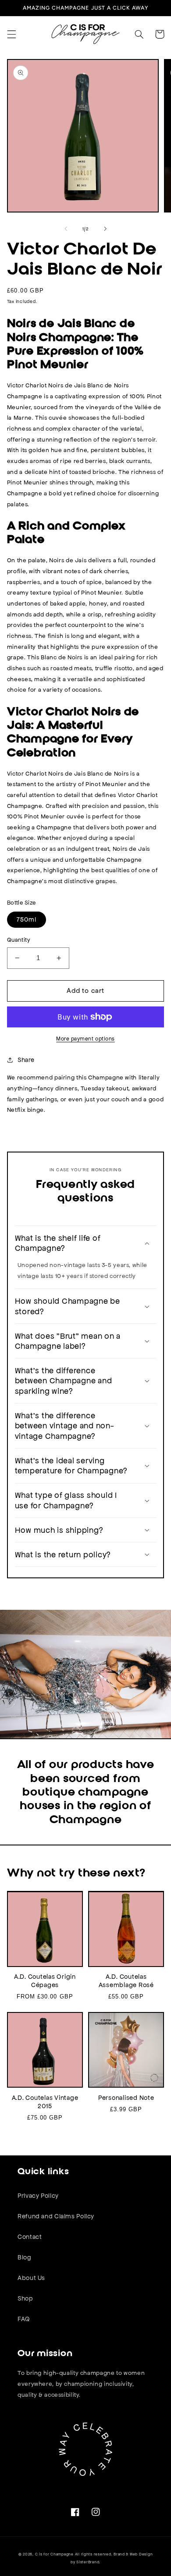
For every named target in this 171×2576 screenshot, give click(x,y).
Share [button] (26, 1060)
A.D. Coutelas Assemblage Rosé (126, 1981)
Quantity (18, 940)
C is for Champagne (54, 2554)
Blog (25, 2257)
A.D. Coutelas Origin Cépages (45, 1981)
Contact (30, 2237)
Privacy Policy (38, 2196)
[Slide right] (105, 229)
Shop (25, 2298)
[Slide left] (66, 229)
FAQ (24, 2319)
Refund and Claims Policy (56, 2216)
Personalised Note (126, 2098)
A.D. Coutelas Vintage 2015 (45, 2102)
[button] (11, 34)
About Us (31, 2278)
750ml (27, 919)
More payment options (85, 1039)
